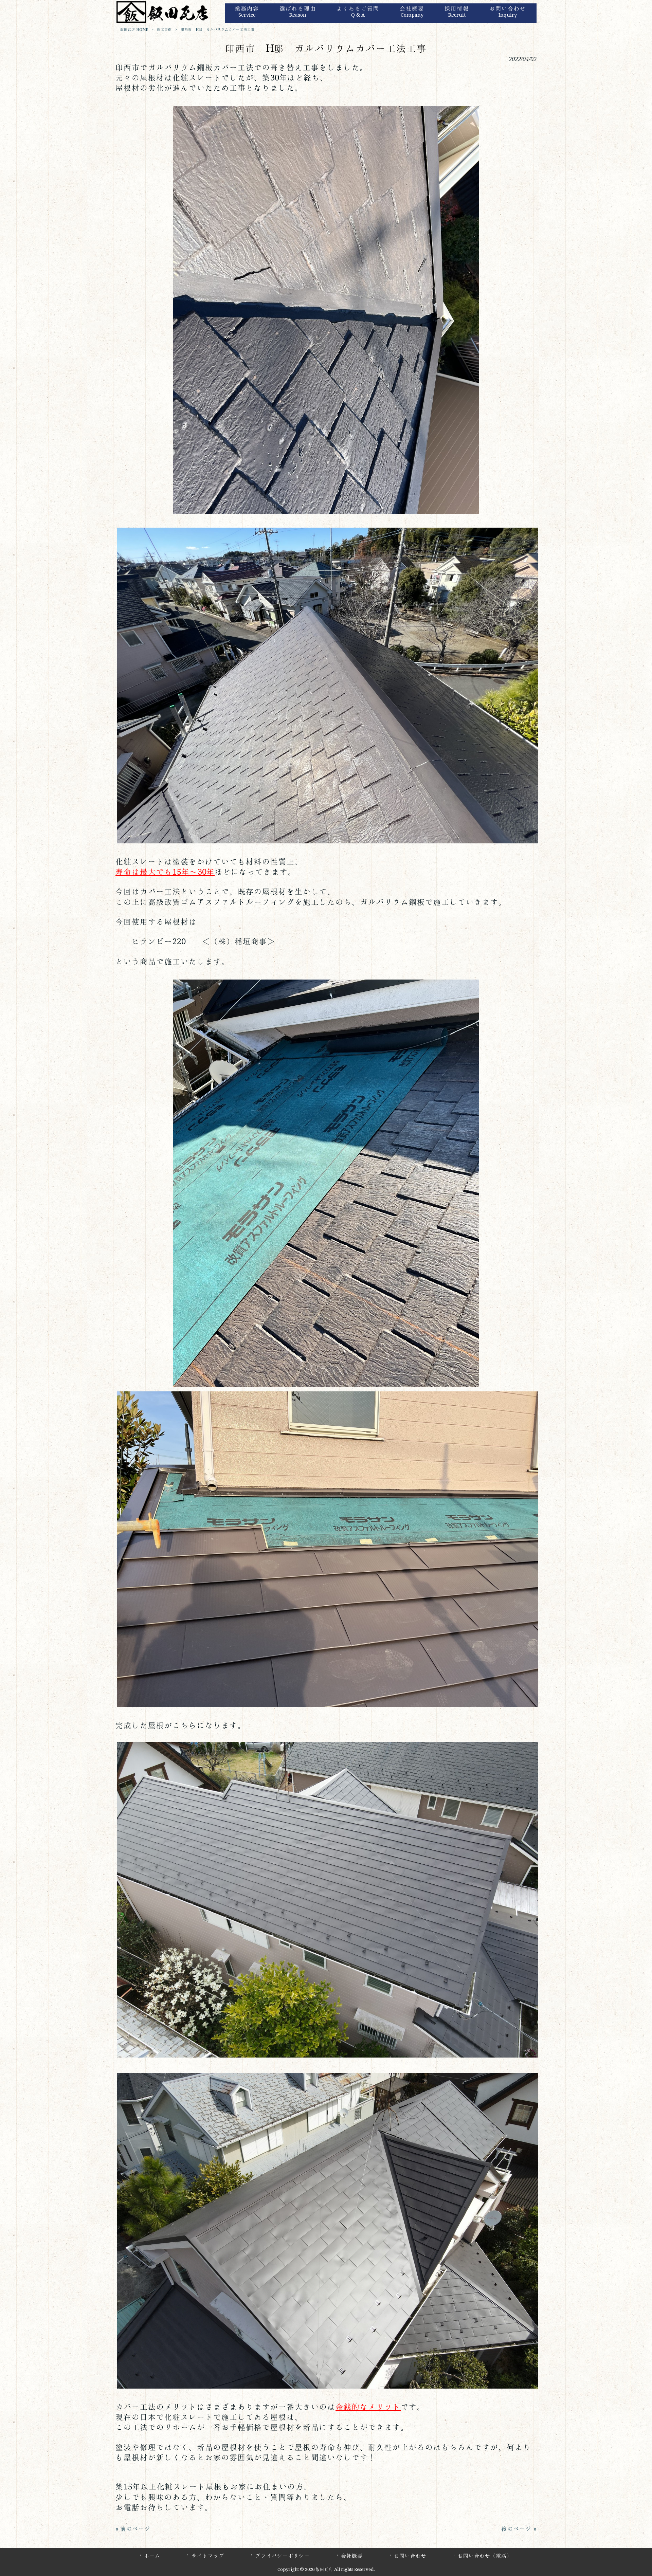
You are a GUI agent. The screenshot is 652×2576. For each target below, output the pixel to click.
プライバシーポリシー (283, 2556)
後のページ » (519, 2529)
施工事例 (164, 30)
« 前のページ (133, 2529)
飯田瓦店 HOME (134, 30)
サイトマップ (208, 2556)
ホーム (152, 2556)
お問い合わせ (410, 2556)
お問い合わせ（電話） (485, 2556)
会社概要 (352, 2556)
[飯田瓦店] (163, 22)
